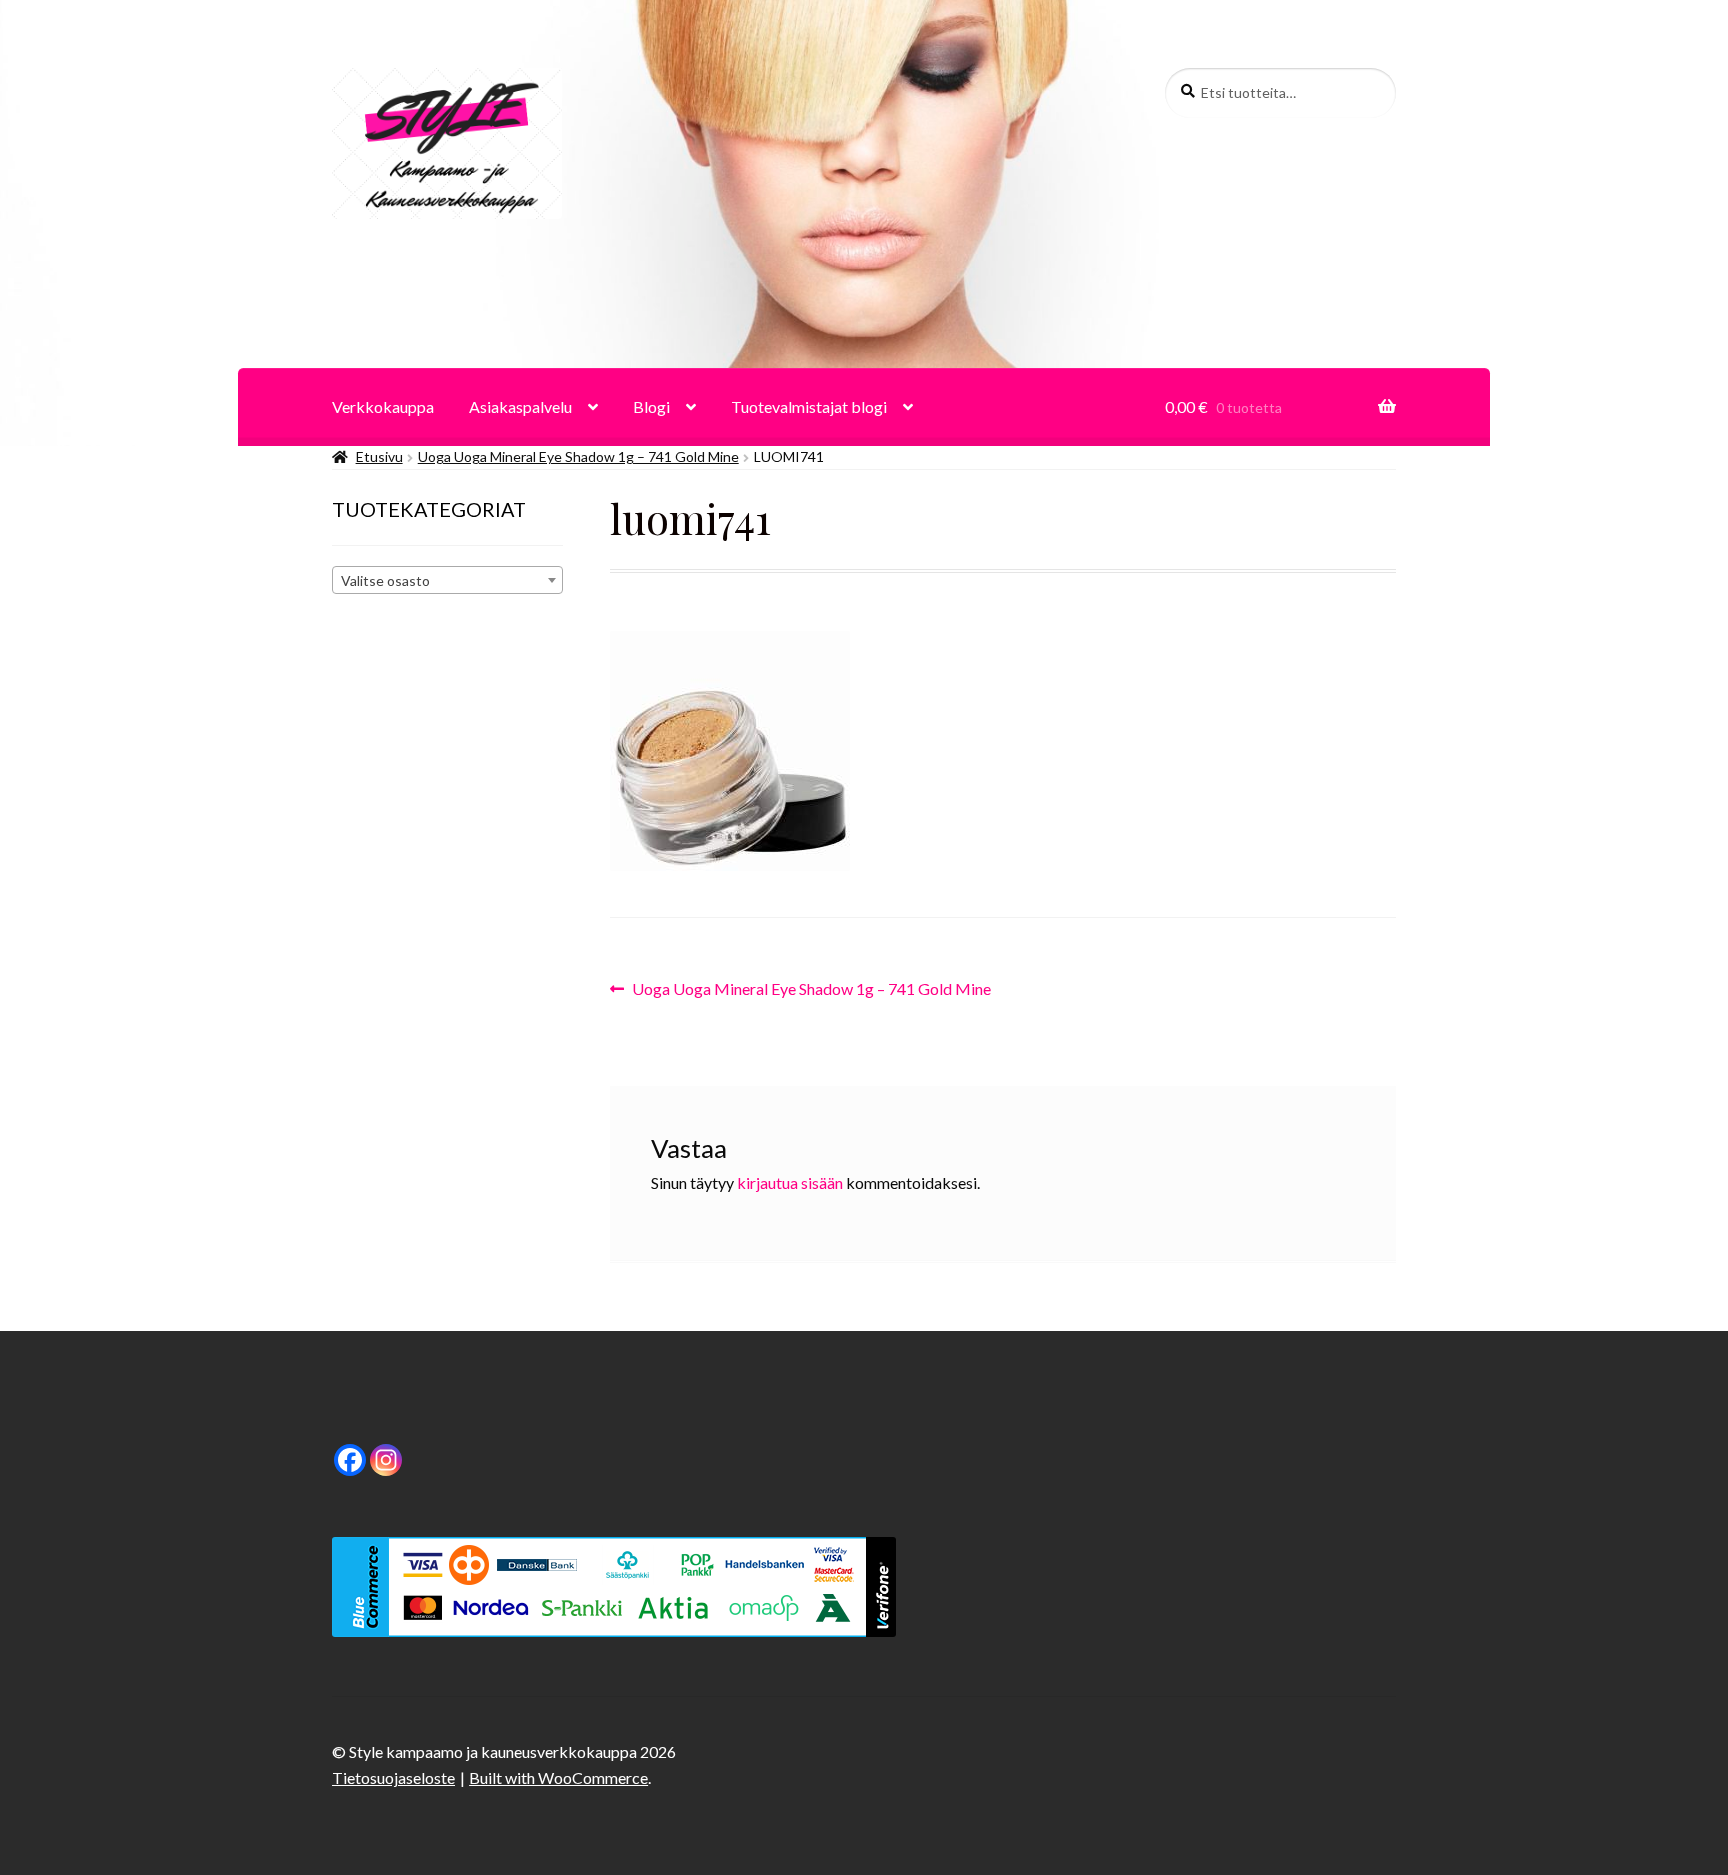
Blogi (651, 406)
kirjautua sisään (790, 1182)
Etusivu (379, 456)
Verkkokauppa (383, 406)
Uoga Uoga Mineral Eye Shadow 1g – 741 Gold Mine (578, 456)
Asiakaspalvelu (520, 406)
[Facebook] (350, 1460)
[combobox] (447, 580)
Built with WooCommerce (558, 1777)
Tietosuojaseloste (393, 1777)
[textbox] (447, 581)
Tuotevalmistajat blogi (809, 406)
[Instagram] (386, 1460)
